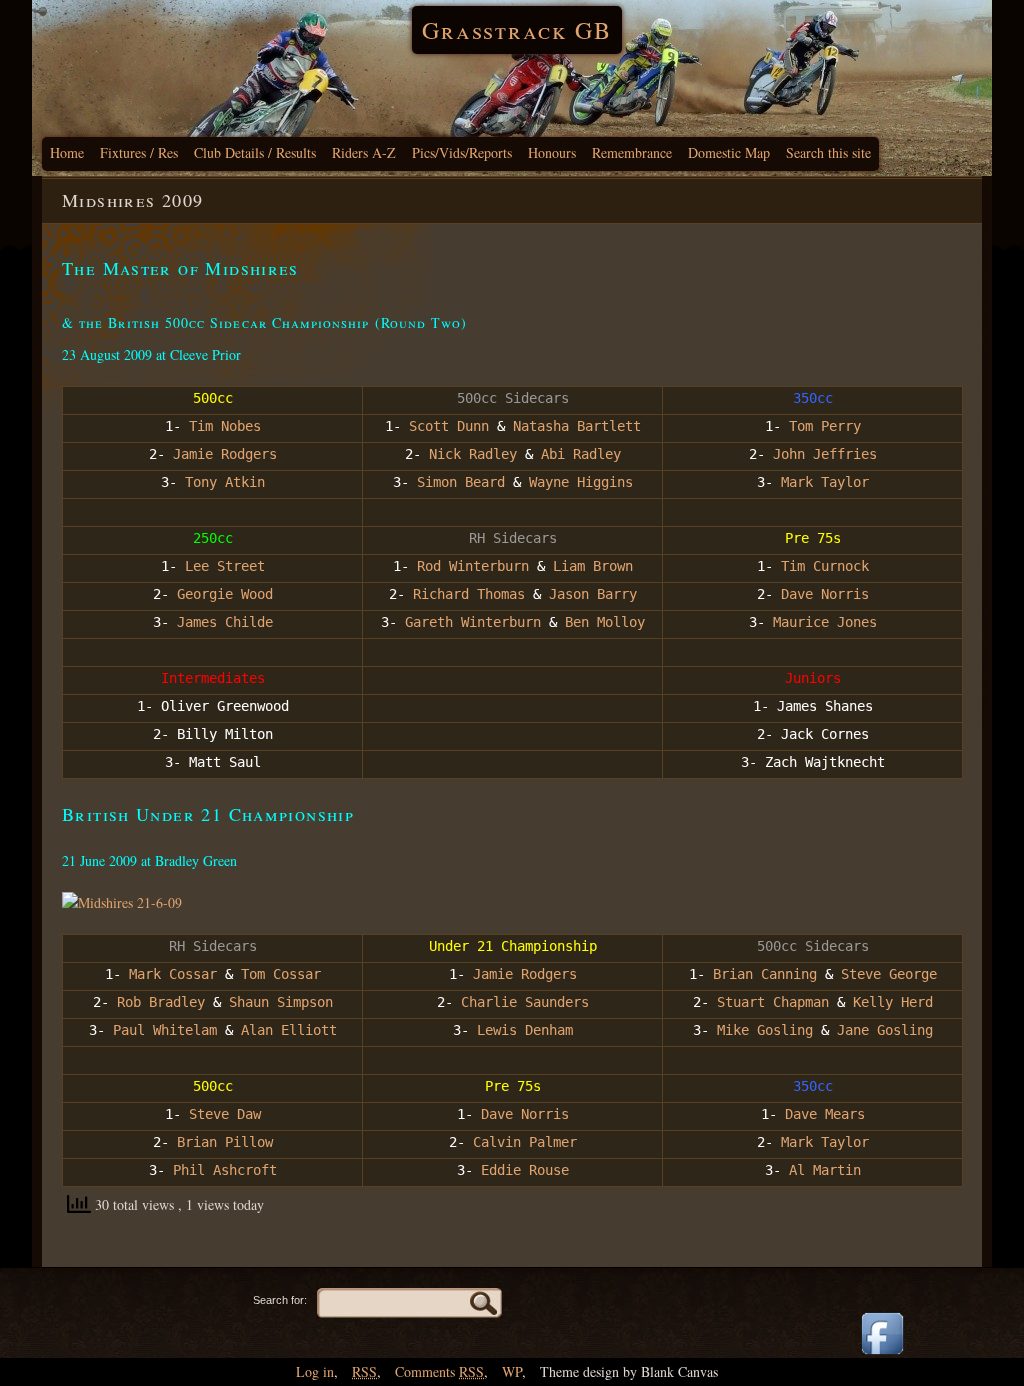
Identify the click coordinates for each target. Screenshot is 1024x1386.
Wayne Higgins (581, 482)
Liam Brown (589, 566)
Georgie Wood (225, 594)
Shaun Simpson (281, 1002)
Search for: (280, 1300)
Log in (315, 1371)
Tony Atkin (225, 482)
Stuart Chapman (773, 1002)
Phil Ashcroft (225, 1170)
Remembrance (632, 152)
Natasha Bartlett (577, 426)
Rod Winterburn (473, 566)
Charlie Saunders (525, 1002)
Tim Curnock (825, 566)
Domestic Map (729, 152)
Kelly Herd (893, 1002)
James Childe (225, 622)
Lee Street (221, 566)
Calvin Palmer (525, 1142)
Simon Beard (461, 482)
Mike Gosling (765, 1030)
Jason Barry (589, 594)
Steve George (885, 974)
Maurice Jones (825, 622)
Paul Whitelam (165, 1030)
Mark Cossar (173, 974)
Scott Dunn (449, 426)
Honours (552, 152)
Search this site (828, 152)
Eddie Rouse (525, 1170)
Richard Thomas (469, 594)
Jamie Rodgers (221, 454)
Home (67, 152)
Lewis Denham (525, 1030)
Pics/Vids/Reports (462, 152)
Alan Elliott (289, 1030)
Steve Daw (225, 1114)
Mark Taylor (825, 482)
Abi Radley (581, 454)
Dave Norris (825, 594)
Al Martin (825, 1170)
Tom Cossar (281, 974)
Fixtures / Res (139, 152)
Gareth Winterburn (469, 622)
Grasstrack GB (517, 30)
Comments (439, 1371)
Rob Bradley (157, 1002)
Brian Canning (761, 974)
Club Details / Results (255, 152)
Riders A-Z (364, 152)
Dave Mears (825, 1114)
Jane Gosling (885, 1030)
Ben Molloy (605, 622)
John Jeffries (825, 454)
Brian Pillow (225, 1142)
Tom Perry (825, 426)
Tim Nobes (225, 426)
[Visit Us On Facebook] (882, 1355)
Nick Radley (473, 454)
